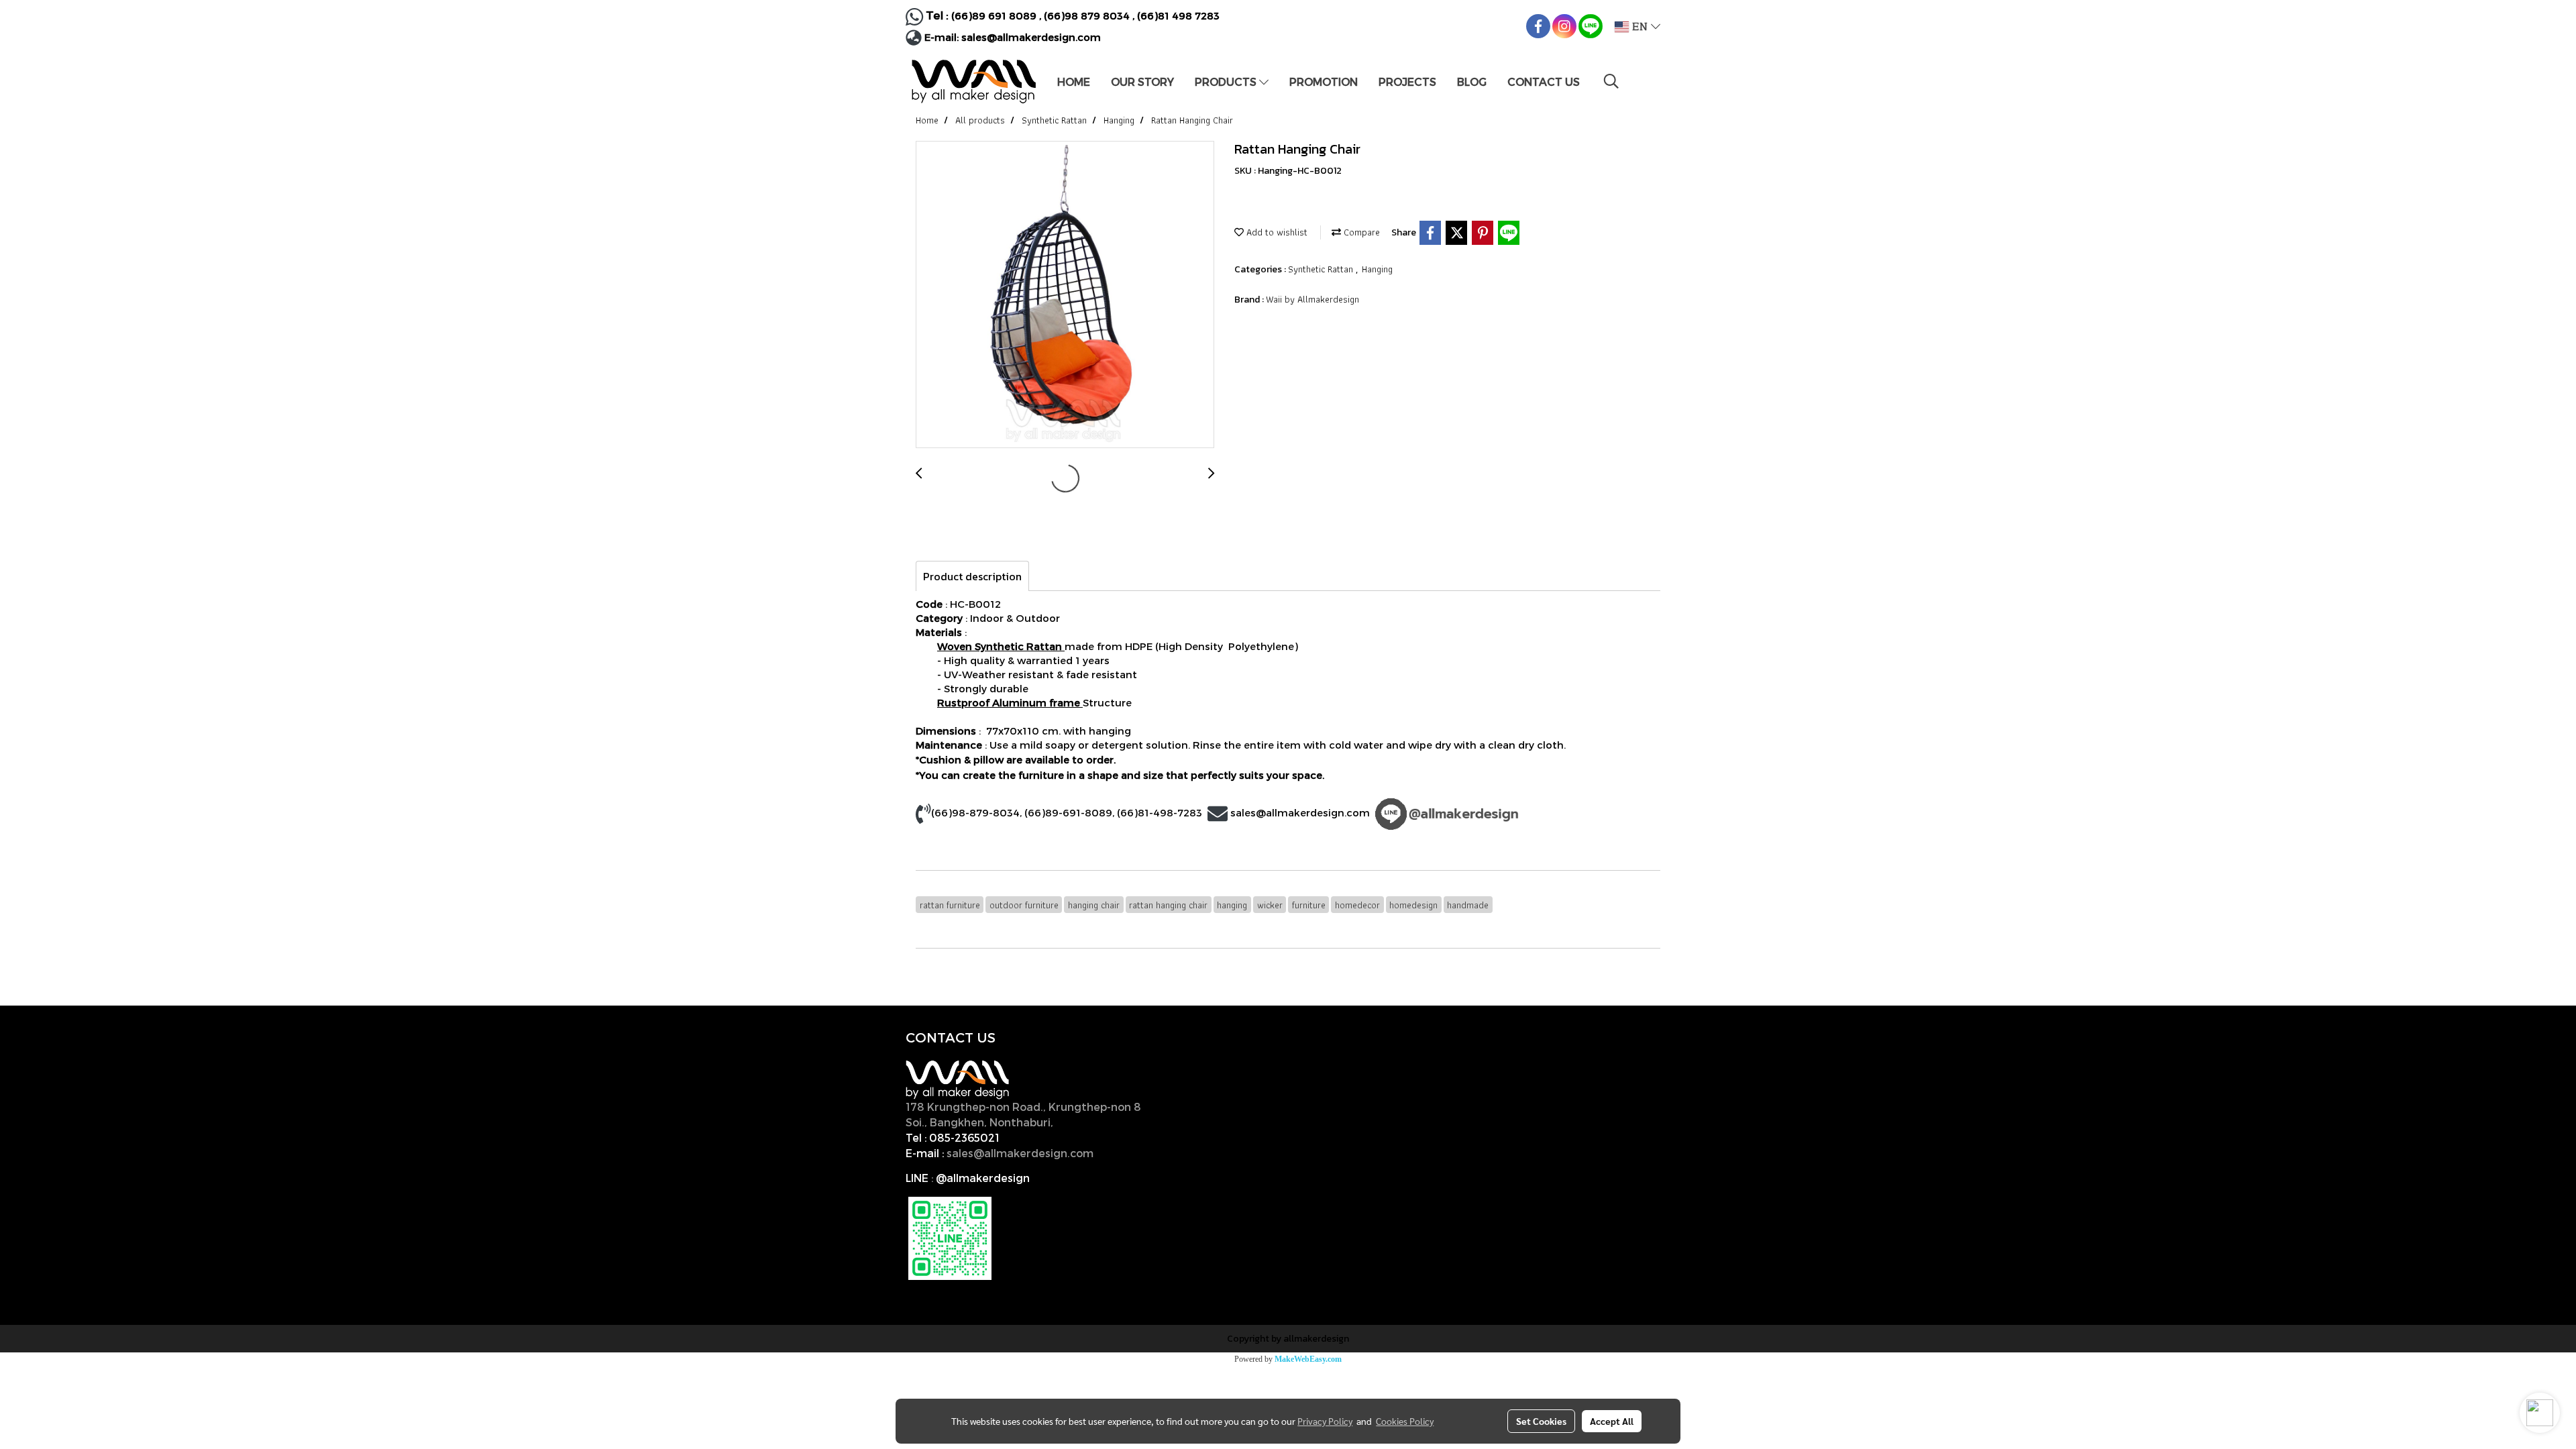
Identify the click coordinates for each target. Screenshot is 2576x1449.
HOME (1074, 82)
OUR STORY (1142, 82)
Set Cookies (1541, 1421)
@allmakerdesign (983, 1178)
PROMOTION (1324, 82)
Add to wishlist (1276, 232)
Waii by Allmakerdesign (1312, 299)
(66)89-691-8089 (1068, 812)
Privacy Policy (1325, 1421)
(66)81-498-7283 (1160, 812)
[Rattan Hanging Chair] (1065, 295)
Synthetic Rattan (1322, 269)
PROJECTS (1407, 82)
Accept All (1612, 1421)
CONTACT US (1544, 82)
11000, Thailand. (1100, 1122)
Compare (1360, 232)
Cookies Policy (1405, 1421)
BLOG (1472, 82)
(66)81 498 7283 (1178, 15)
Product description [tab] (972, 576)
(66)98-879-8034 (975, 812)
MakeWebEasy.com (1308, 1359)
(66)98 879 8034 (1087, 15)
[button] (1611, 81)
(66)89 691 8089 (994, 15)
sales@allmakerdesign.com (1031, 37)
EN (1640, 27)
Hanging (1377, 269)
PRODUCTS (1227, 82)
